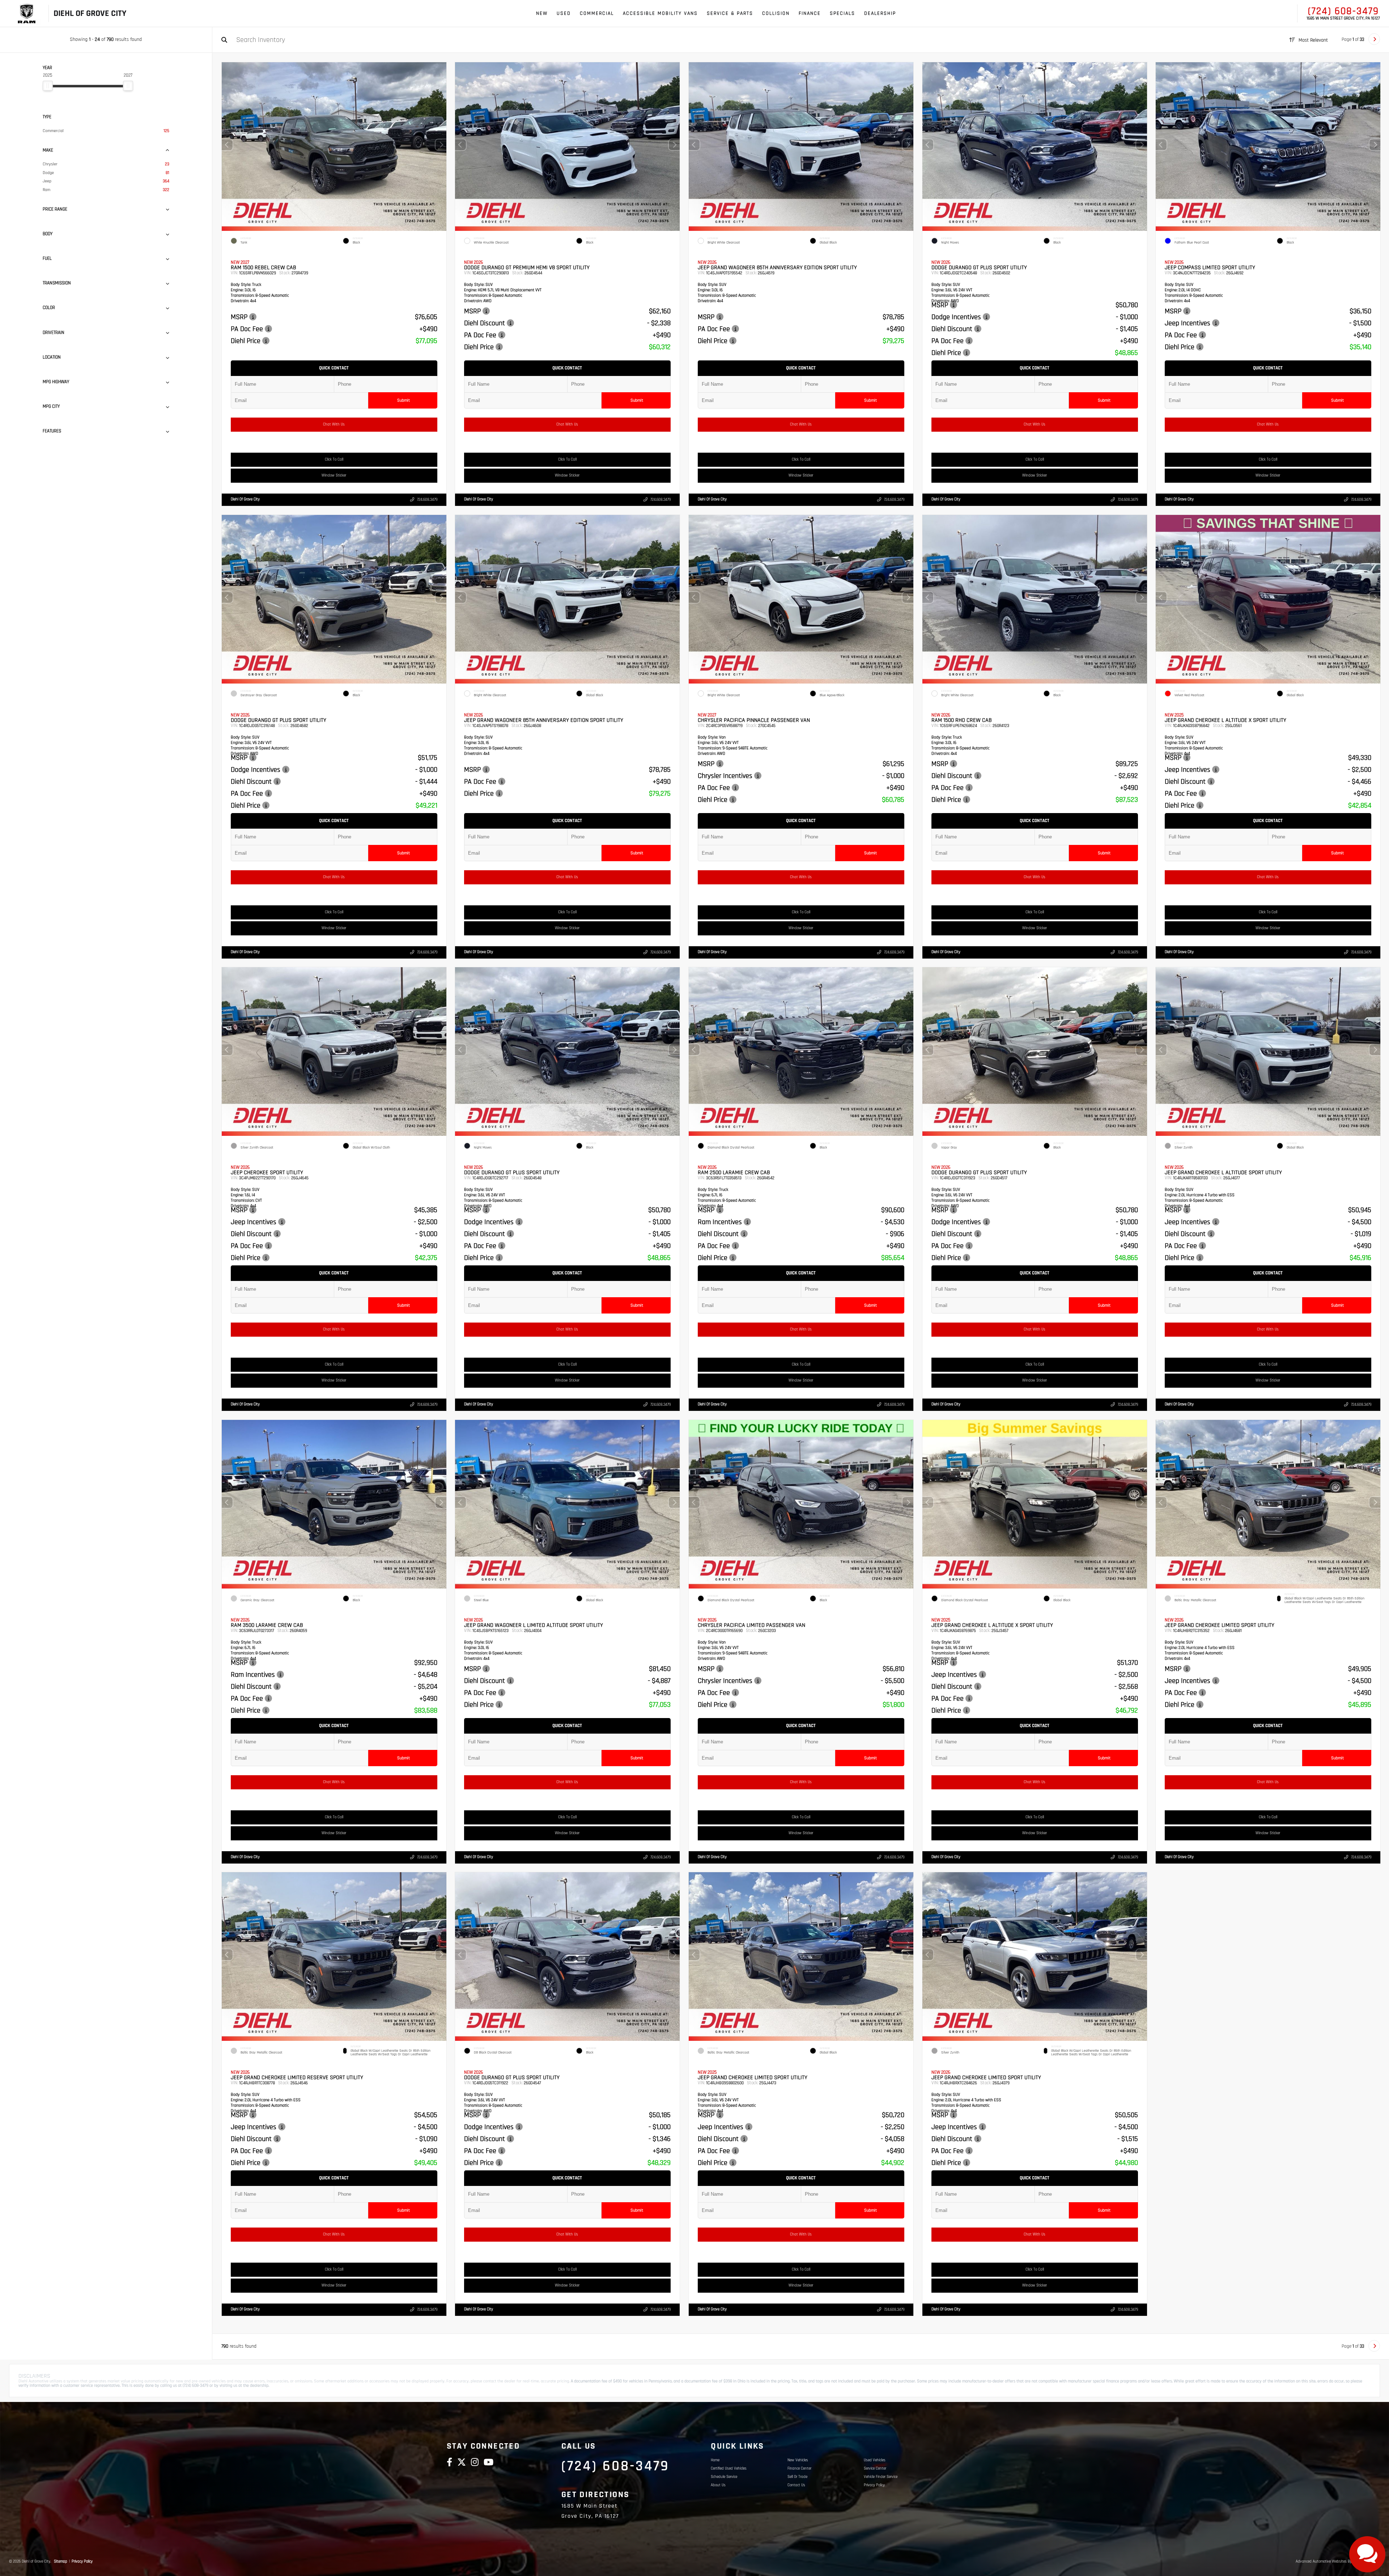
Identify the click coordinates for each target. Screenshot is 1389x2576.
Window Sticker (334, 475)
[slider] (48, 86)
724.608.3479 (427, 500)
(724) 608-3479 (1343, 11)
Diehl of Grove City (245, 499)
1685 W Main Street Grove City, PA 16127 (1343, 18)
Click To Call (334, 460)
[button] (441, 145)
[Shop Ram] (27, 14)
